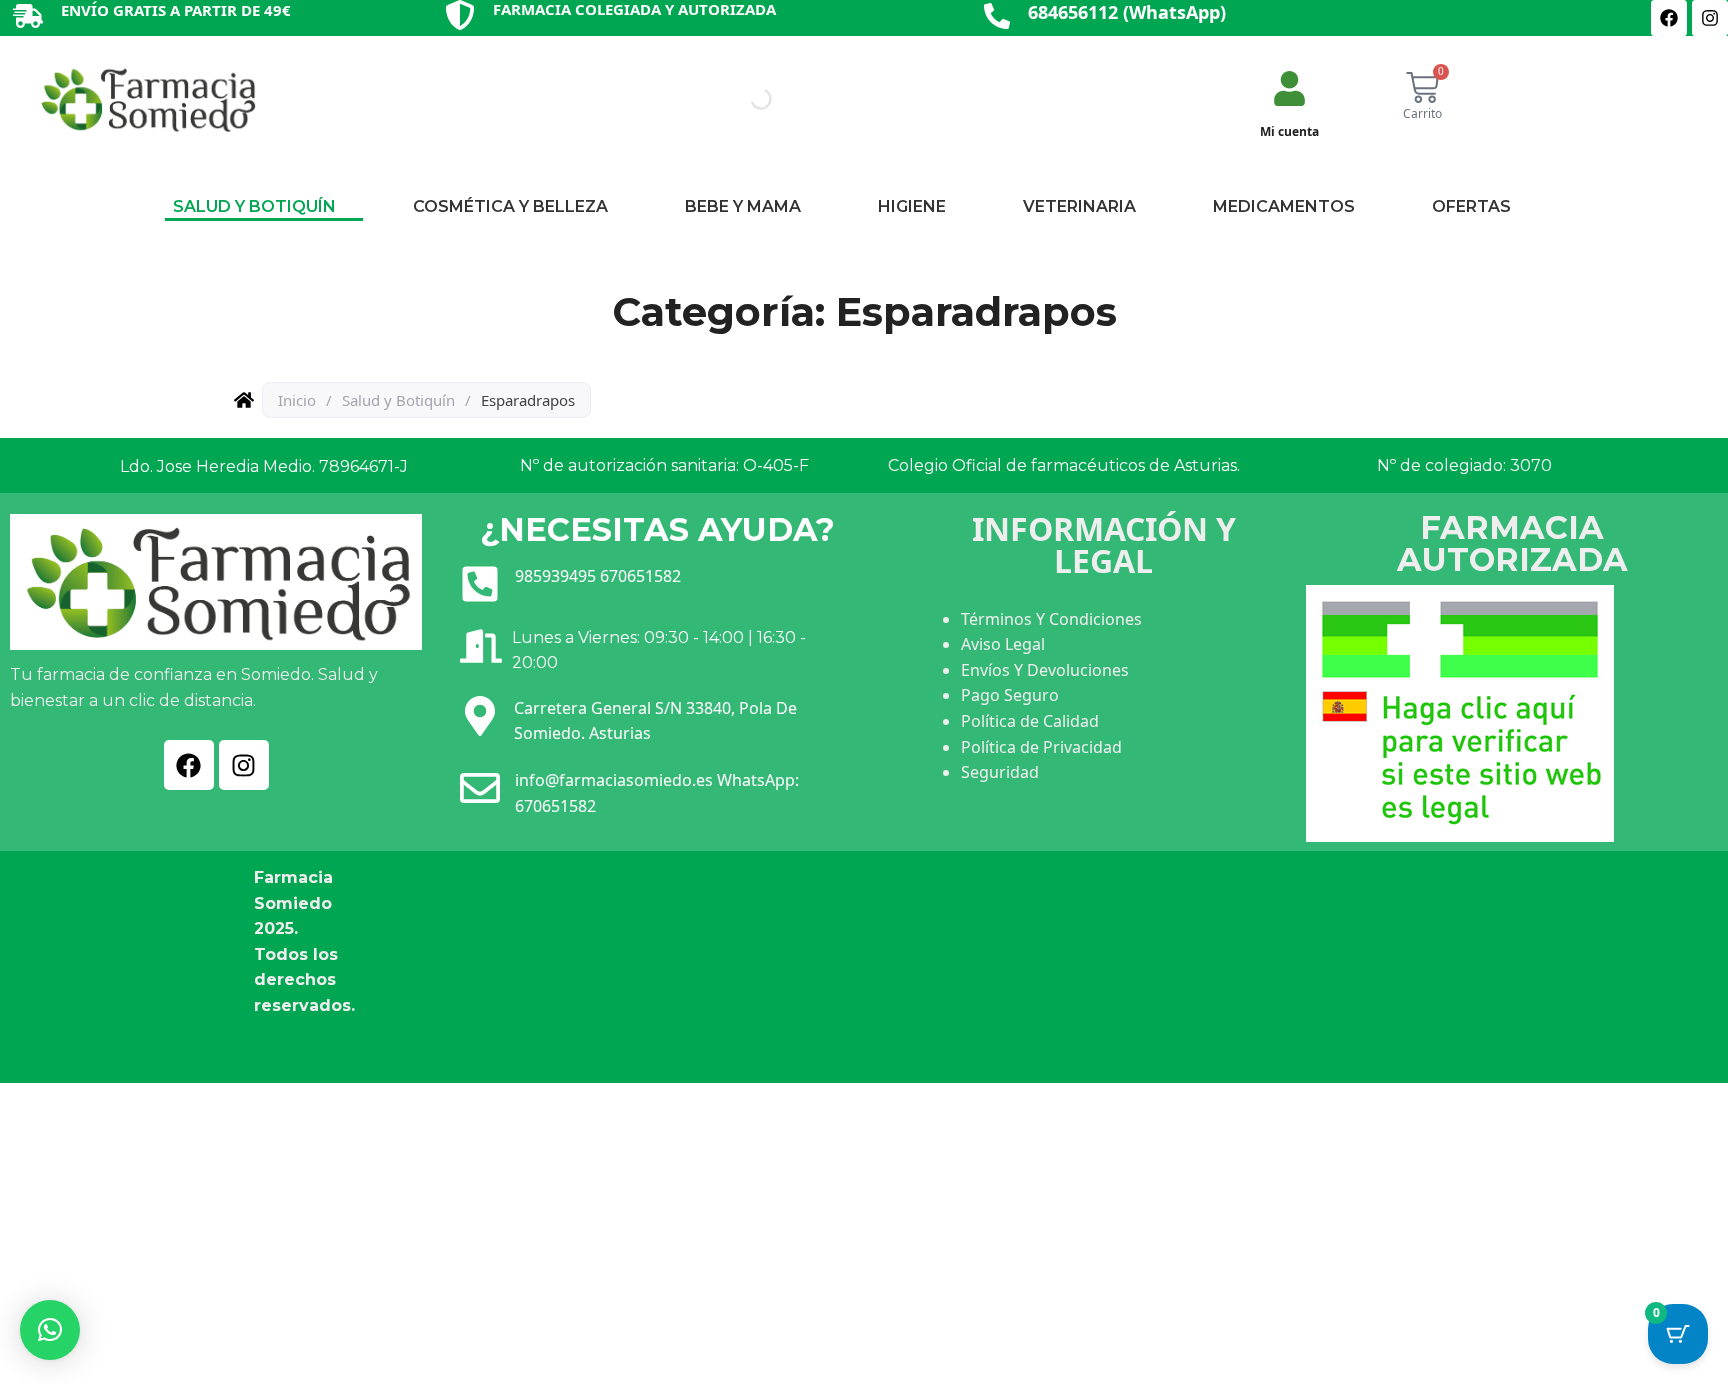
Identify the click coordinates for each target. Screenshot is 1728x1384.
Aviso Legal (1003, 644)
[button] (50, 1330)
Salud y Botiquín (398, 400)
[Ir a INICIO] (147, 99)
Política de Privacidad (1041, 747)
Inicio (297, 400)
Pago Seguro (1010, 695)
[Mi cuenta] (1289, 90)
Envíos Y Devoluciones (1045, 670)
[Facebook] (1669, 18)
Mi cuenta (1289, 131)
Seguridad (1000, 772)
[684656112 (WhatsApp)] (997, 17)
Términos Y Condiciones (1051, 619)
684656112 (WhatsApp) (1127, 12)
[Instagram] (1710, 18)
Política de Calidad (1030, 721)
